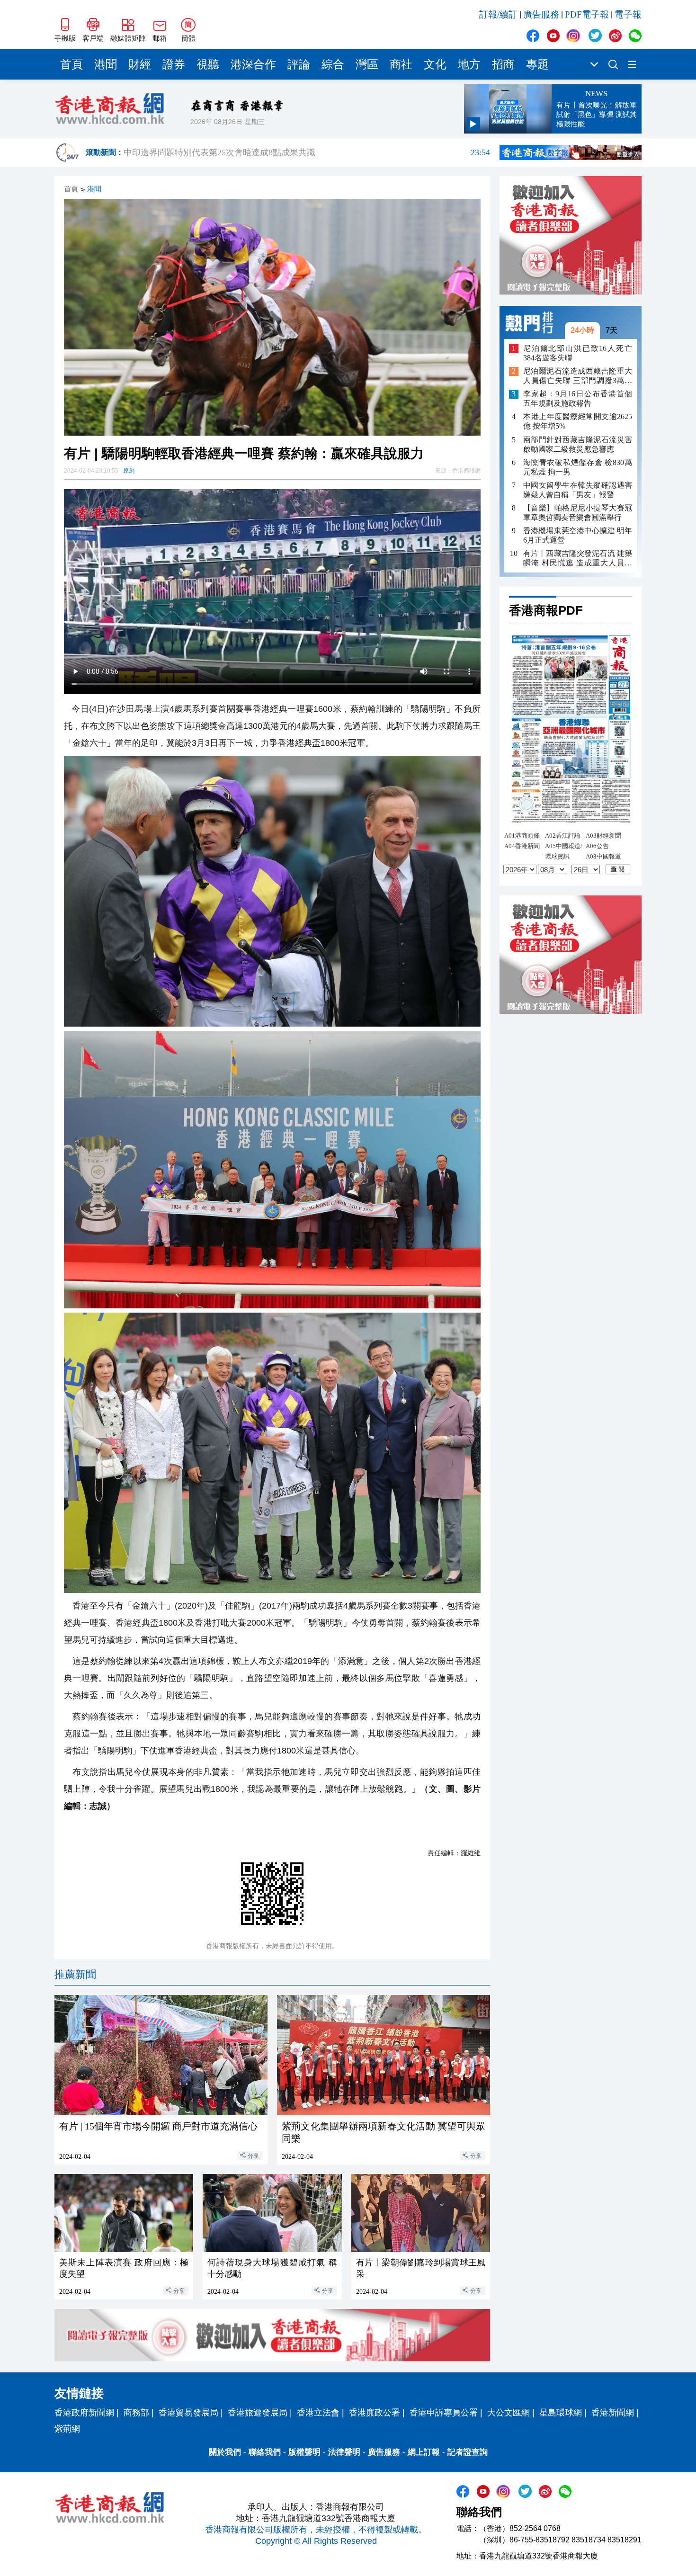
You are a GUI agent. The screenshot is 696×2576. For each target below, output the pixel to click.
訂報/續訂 (498, 14)
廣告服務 (541, 14)
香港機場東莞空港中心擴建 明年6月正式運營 (578, 535)
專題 (537, 64)
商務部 (136, 2413)
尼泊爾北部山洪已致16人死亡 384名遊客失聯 (578, 353)
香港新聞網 (613, 2413)
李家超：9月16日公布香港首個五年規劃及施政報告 (578, 399)
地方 (469, 64)
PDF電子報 (587, 14)
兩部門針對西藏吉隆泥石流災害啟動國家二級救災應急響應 (578, 444)
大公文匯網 (509, 2413)
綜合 (333, 64)
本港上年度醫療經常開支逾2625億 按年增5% (578, 422)
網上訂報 (424, 2452)
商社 (401, 64)
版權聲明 (304, 2452)
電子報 (628, 14)
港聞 (106, 64)
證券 (174, 64)
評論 (299, 64)
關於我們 (225, 2452)
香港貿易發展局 (188, 2413)
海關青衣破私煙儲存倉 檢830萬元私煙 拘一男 (578, 467)
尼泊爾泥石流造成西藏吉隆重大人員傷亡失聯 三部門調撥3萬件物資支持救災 (578, 377)
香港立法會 (318, 2413)
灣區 (367, 64)
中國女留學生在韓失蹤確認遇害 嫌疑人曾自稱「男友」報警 (578, 490)
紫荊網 (67, 2429)
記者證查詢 (468, 2452)
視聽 (208, 64)
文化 (435, 64)
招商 (503, 64)
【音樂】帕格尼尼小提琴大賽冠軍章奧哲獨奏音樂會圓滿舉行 (578, 513)
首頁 (71, 64)
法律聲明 (344, 2452)
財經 (140, 64)
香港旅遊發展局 (258, 2413)
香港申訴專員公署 (444, 2413)
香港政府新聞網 (84, 2413)
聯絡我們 (265, 2452)
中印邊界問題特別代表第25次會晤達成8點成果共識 (307, 152)
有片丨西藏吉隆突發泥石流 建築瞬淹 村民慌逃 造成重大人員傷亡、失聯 (578, 559)
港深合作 (253, 64)
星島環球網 (561, 2413)
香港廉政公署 (375, 2413)
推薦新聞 (75, 1974)
